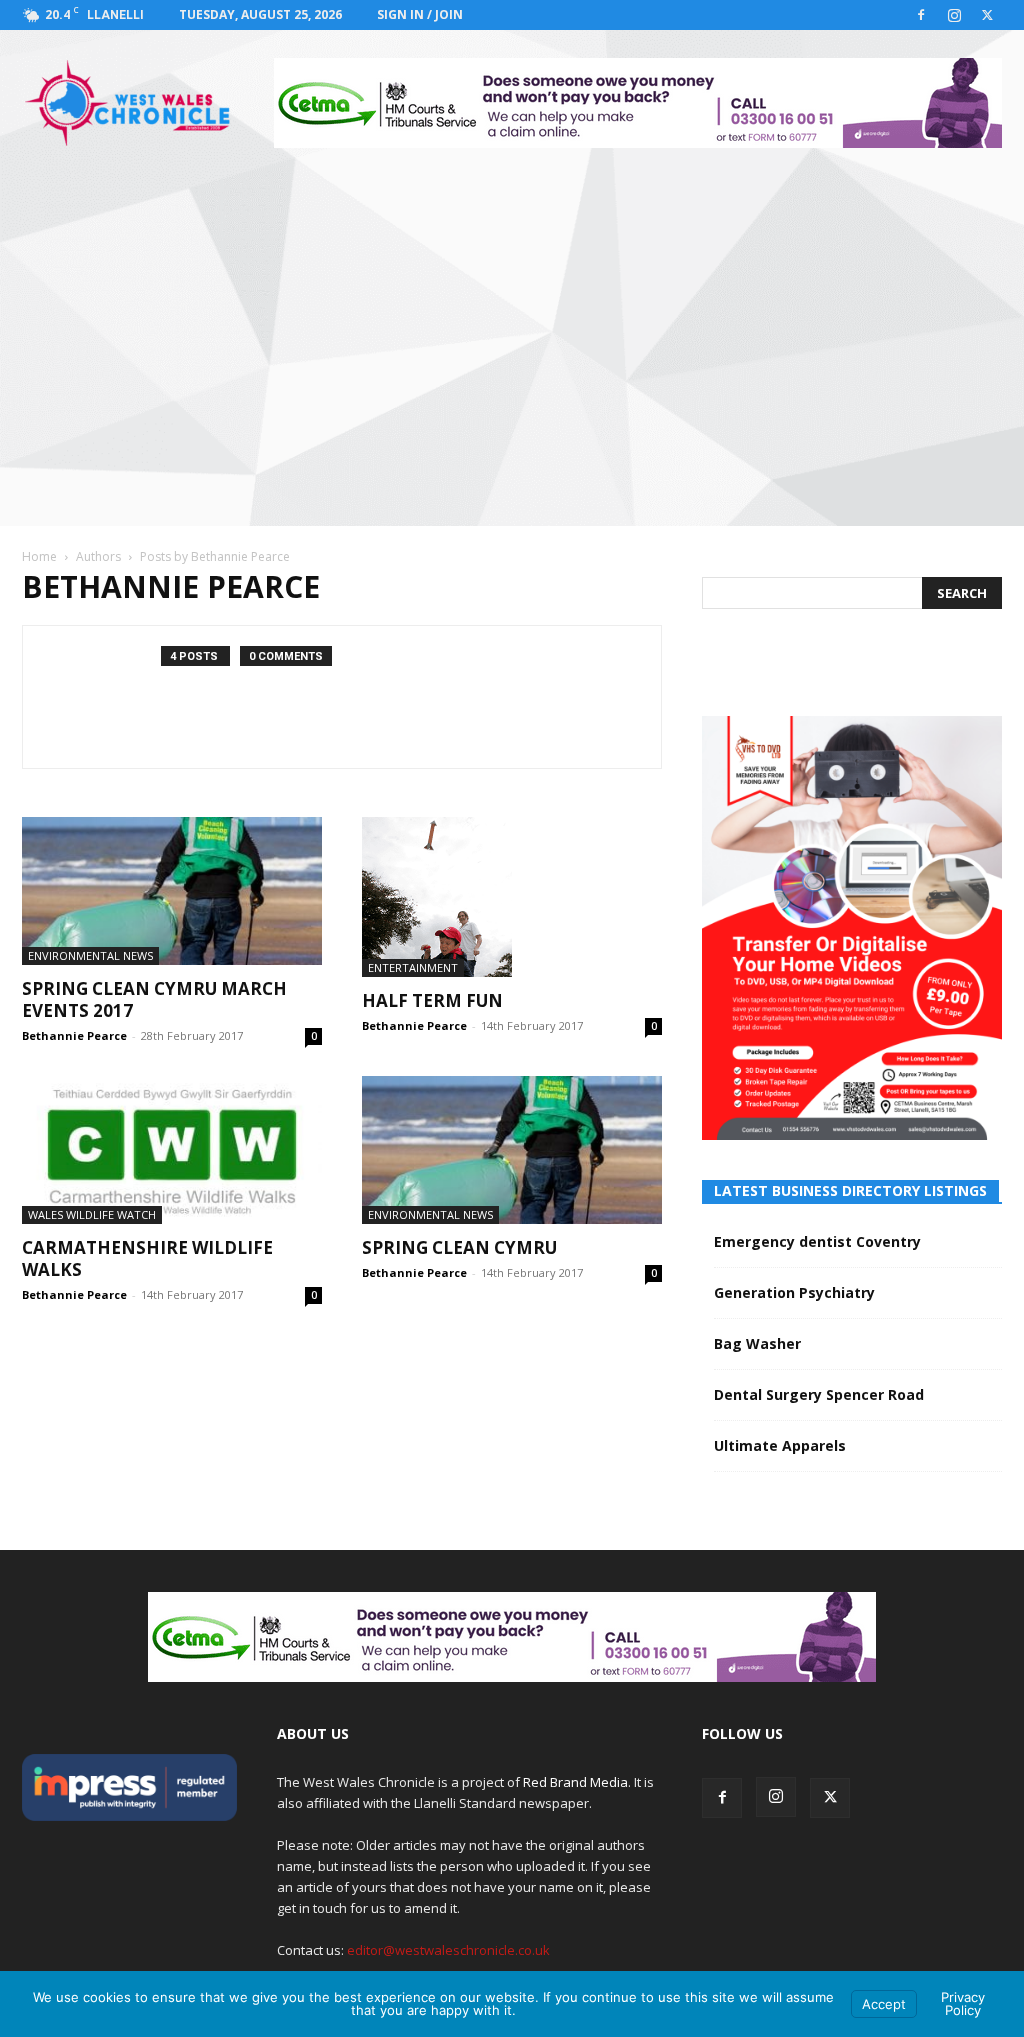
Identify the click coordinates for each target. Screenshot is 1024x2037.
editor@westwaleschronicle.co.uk (448, 1950)
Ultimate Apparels (780, 1445)
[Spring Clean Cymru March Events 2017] (172, 891)
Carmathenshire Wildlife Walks (147, 1258)
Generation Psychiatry (794, 1292)
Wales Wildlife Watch (92, 1214)
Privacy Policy (963, 2003)
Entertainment (413, 967)
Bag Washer (757, 1343)
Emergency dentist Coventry (817, 1241)
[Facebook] (921, 15)
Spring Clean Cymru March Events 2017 (154, 999)
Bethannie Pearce (74, 1035)
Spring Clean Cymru (459, 1247)
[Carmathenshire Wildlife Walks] (172, 1150)
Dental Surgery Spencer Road (819, 1394)
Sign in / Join (420, 14)
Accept (884, 2004)
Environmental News (90, 955)
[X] (987, 15)
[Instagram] (954, 15)
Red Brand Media (575, 1782)
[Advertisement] (512, 326)
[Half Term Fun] (512, 897)
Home (39, 556)
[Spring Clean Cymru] (512, 1150)
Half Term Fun (432, 1000)
